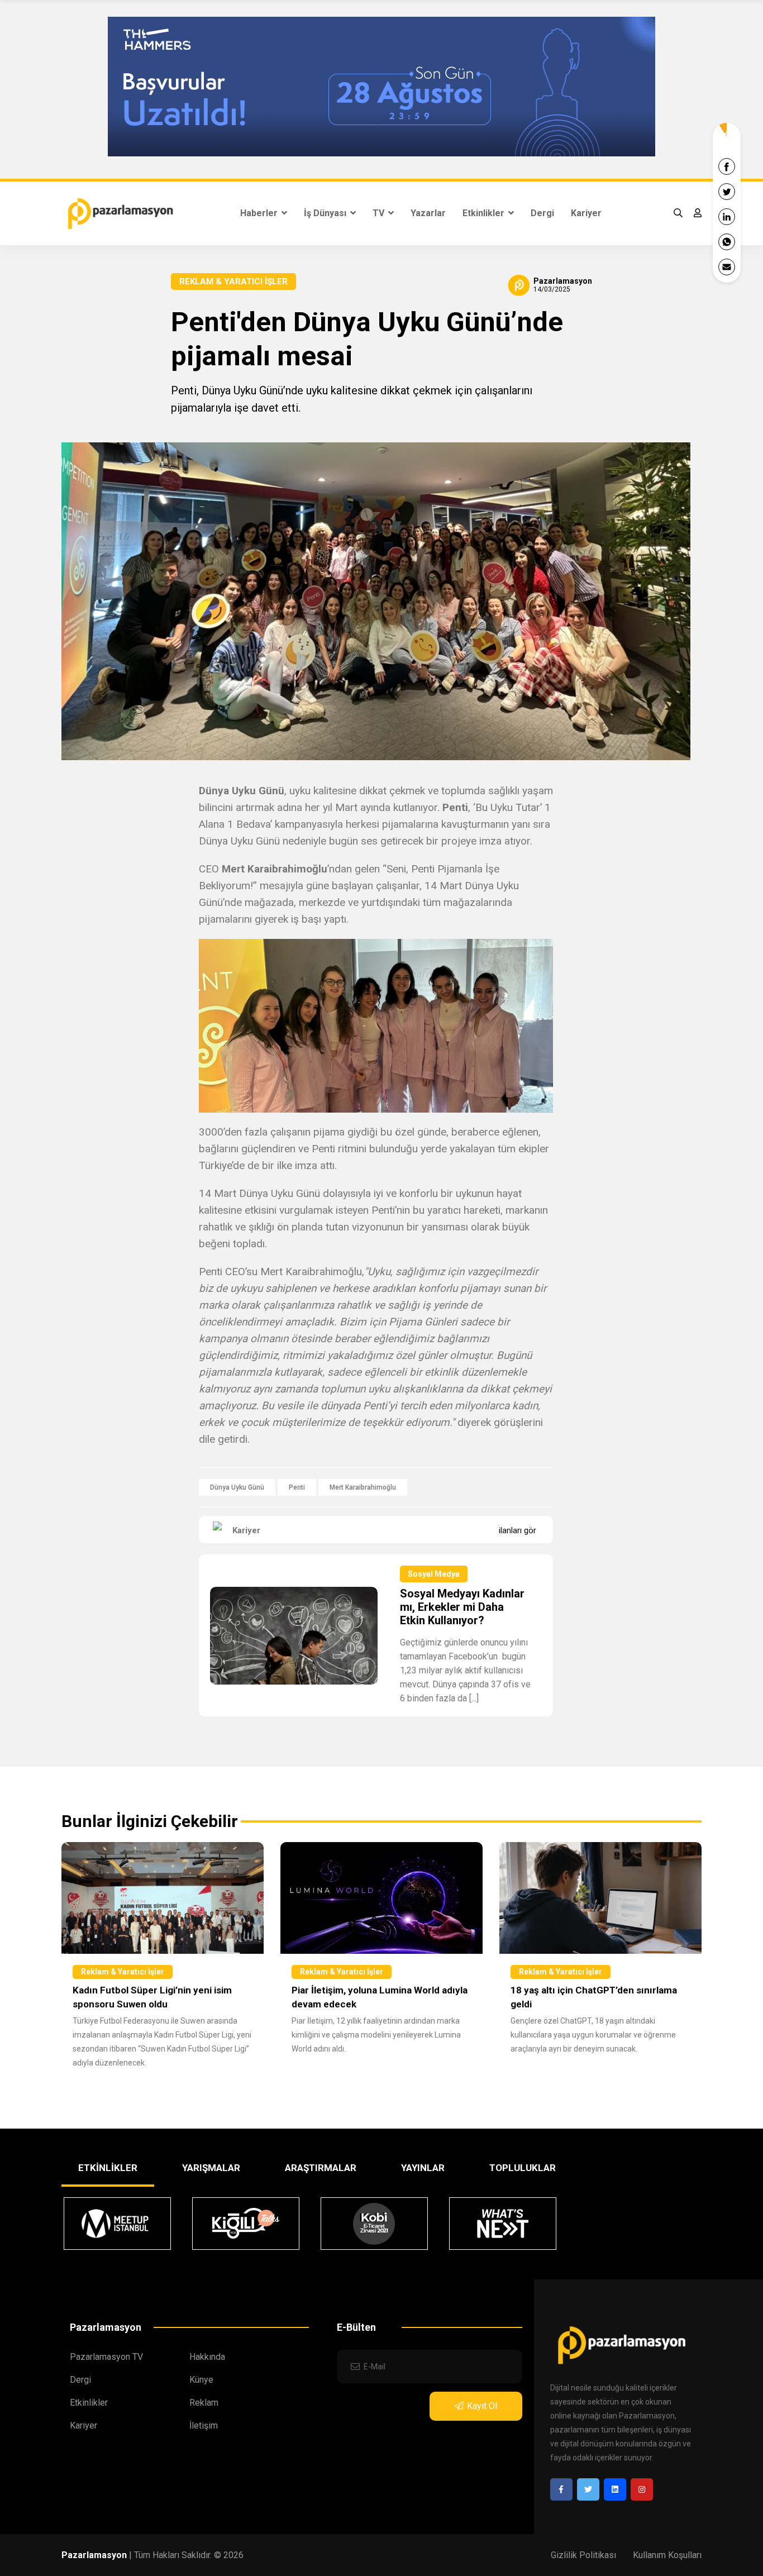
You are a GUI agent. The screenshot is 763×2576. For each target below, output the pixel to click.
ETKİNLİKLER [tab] (108, 2168)
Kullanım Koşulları (667, 2555)
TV (380, 213)
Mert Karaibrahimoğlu (363, 1487)
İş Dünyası (326, 213)
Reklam (204, 2403)
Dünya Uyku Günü (237, 1487)
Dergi (542, 213)
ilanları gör (518, 1530)
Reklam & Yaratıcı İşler (233, 282)
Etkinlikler (485, 213)
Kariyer (586, 213)
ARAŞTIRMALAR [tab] (321, 2168)
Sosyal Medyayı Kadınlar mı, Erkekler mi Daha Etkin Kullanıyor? (462, 1607)
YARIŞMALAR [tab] (211, 2168)
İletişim (204, 2425)
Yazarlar (428, 213)
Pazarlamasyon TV (106, 2357)
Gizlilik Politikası (583, 2555)
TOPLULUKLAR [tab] (523, 2168)
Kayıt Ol (482, 2406)
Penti (297, 1487)
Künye (201, 2380)
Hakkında (207, 2357)
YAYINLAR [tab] (423, 2168)
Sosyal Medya (434, 1574)
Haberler (260, 213)
